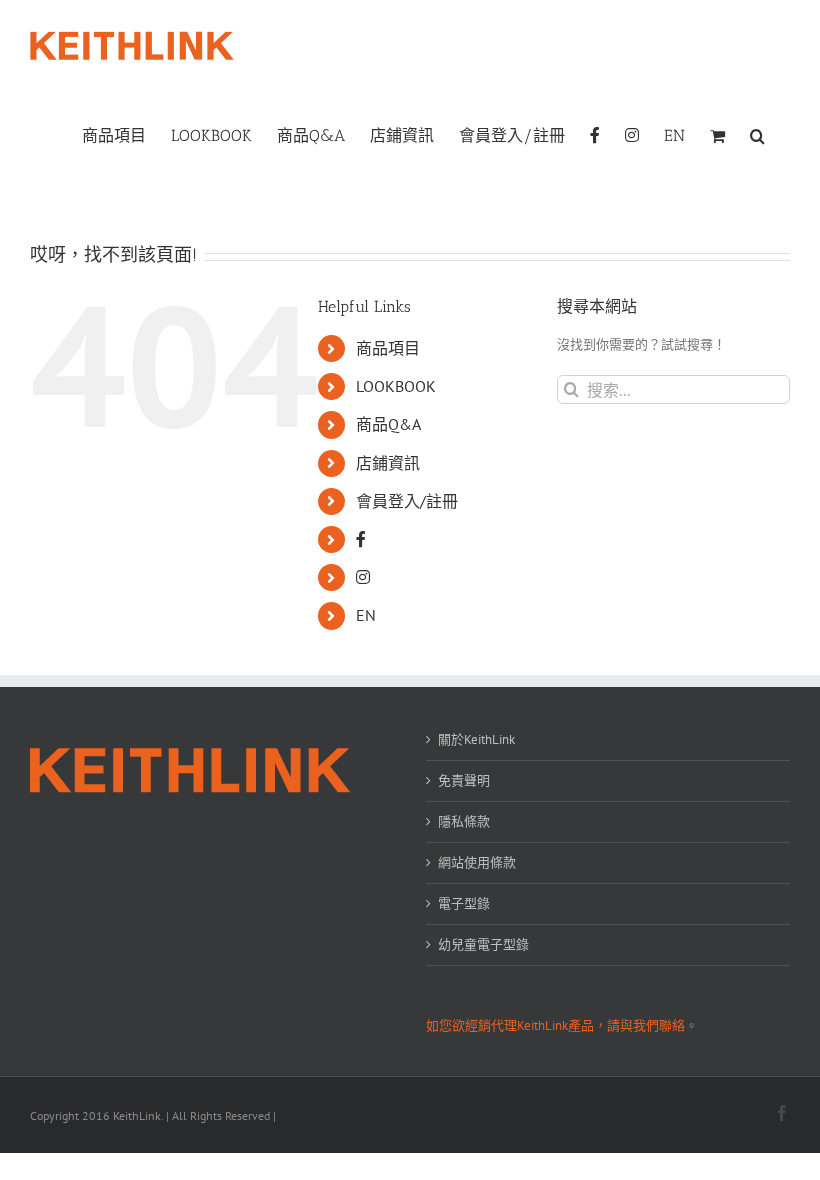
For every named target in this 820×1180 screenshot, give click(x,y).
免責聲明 (464, 780)
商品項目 (388, 348)
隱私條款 (464, 821)
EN (366, 615)
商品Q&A (388, 424)
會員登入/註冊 (407, 501)
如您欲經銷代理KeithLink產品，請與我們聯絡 (555, 1025)
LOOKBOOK (396, 386)
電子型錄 (464, 903)
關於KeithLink (476, 739)
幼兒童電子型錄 (483, 944)
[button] (757, 134)
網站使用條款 (477, 862)
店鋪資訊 (388, 463)
